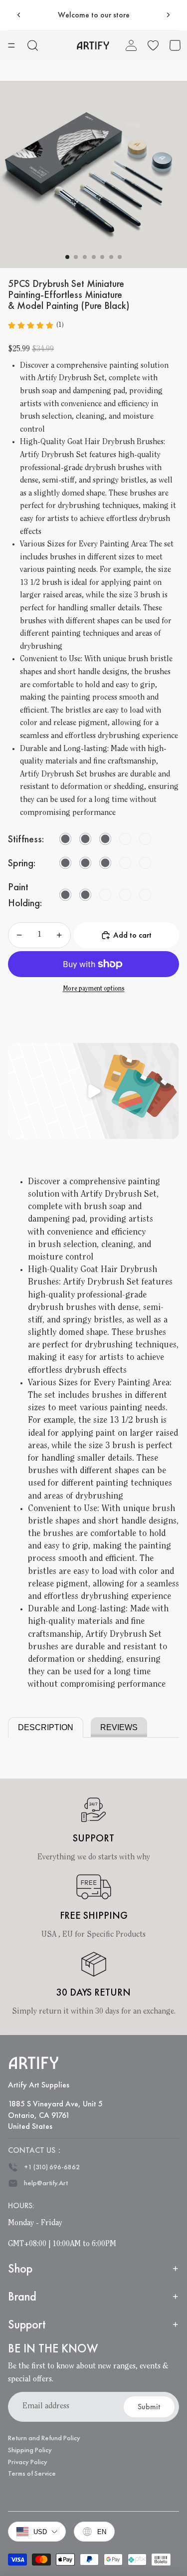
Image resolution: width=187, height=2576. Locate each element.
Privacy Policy (28, 2462)
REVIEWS (119, 1727)
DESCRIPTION (46, 1727)
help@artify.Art (46, 2183)
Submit (149, 2407)
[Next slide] (168, 15)
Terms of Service (32, 2473)
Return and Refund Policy (44, 2438)
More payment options (94, 989)
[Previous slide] (19, 15)
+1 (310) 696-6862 (52, 2167)
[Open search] (33, 45)
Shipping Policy (30, 2450)
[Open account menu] (131, 45)
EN (102, 2532)
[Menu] (11, 45)
